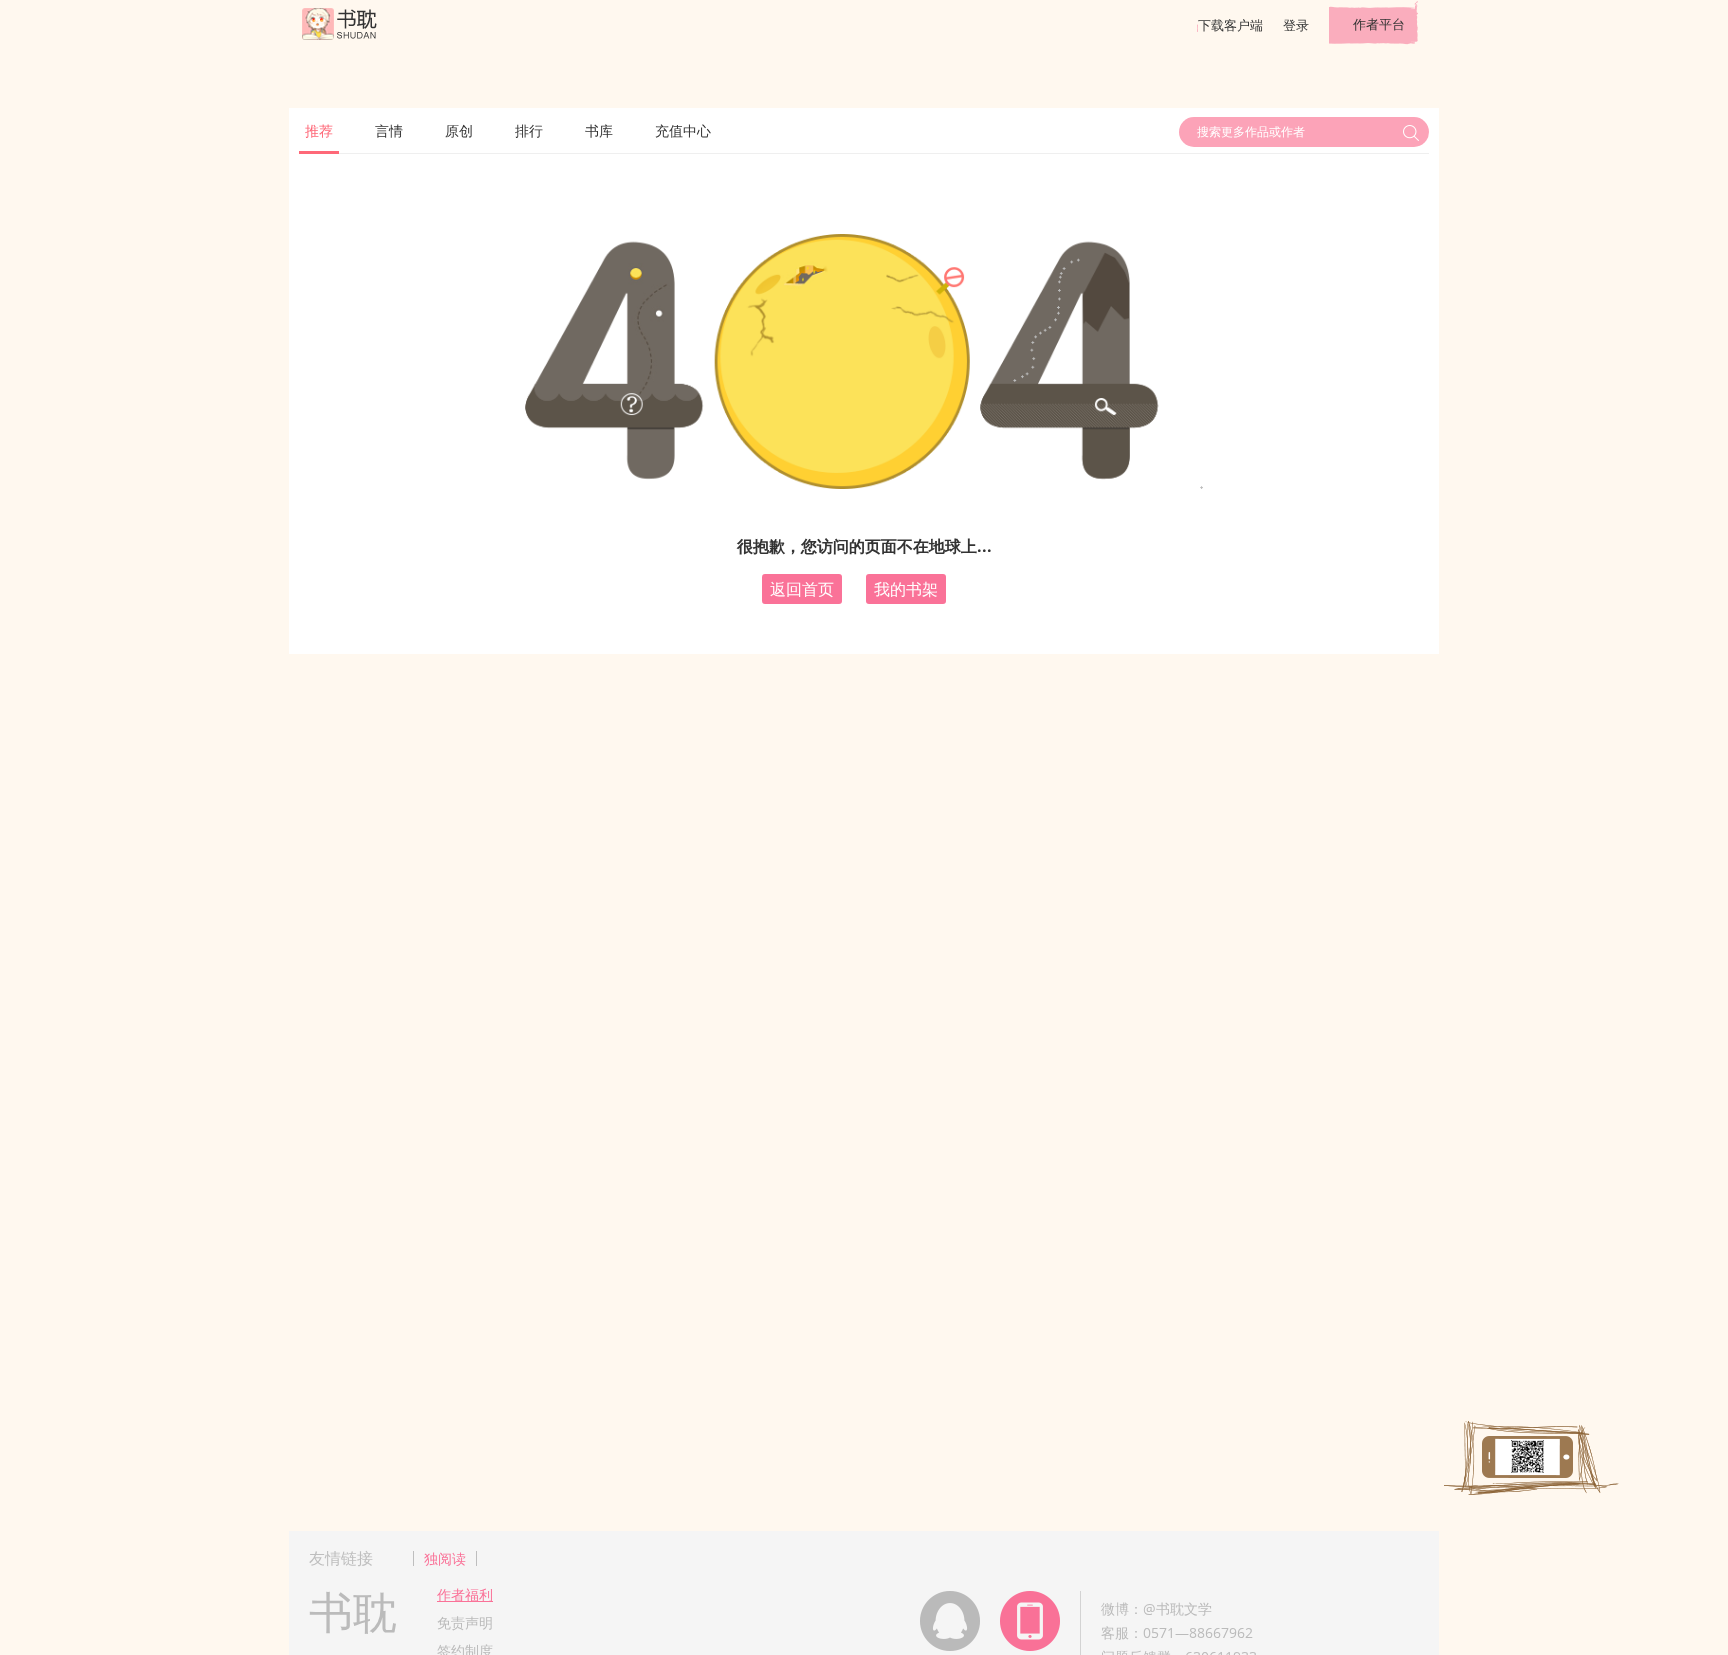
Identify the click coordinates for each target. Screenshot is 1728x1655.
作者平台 (1379, 24)
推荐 (319, 130)
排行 (529, 130)
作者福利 (465, 1594)
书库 (599, 130)
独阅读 (445, 1558)
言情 (389, 130)
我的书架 (906, 589)
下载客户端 (1230, 25)
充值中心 (683, 130)
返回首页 (802, 589)
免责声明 (465, 1622)
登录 (1296, 25)
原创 (459, 130)
